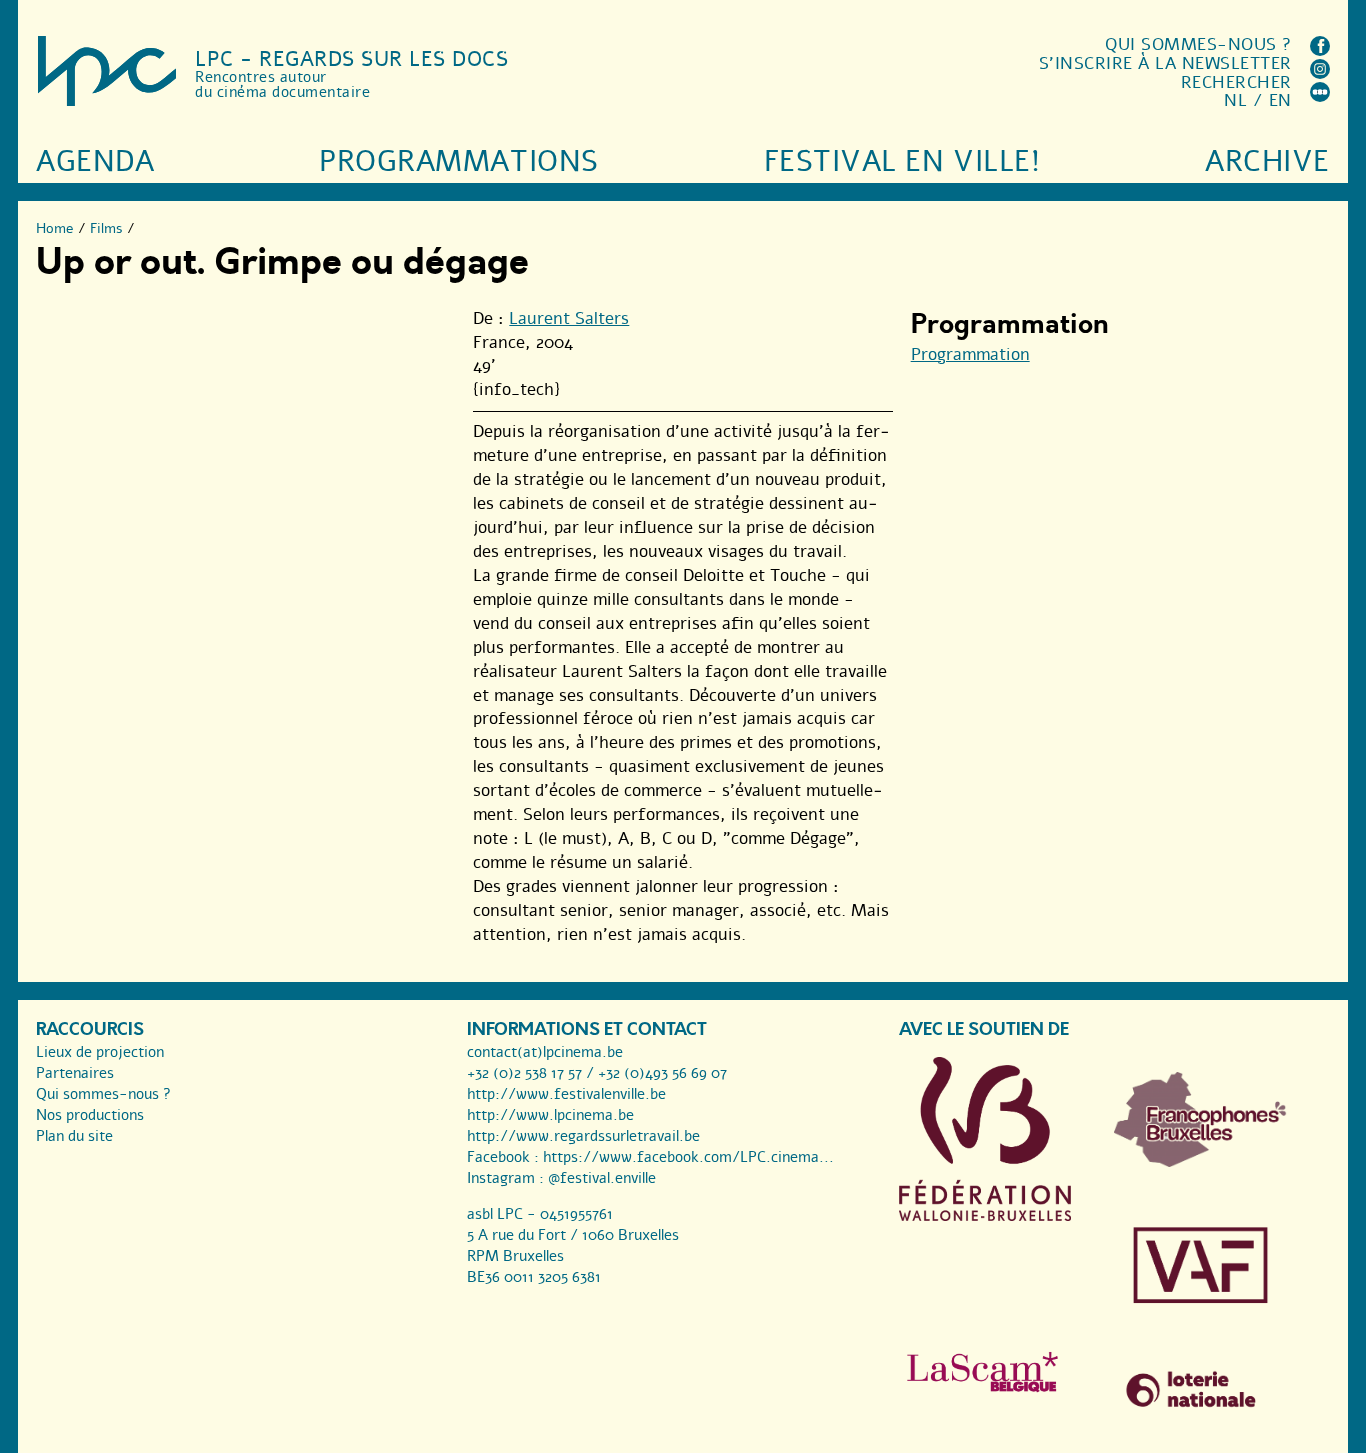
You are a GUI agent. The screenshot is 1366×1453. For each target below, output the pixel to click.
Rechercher (1236, 82)
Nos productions (90, 1115)
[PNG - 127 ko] (1200, 1162)
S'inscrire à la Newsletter (1165, 63)
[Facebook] (1320, 50)
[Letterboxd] (1320, 96)
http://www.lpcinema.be (550, 1115)
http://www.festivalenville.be (566, 1094)
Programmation (970, 354)
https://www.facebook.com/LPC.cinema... (688, 1157)
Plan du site (74, 1136)
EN (1280, 100)
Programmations (458, 161)
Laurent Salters (569, 318)
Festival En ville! (902, 161)
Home (55, 228)
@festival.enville (602, 1178)
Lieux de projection (100, 1052)
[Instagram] (1320, 73)
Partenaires (75, 1073)
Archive (1267, 161)
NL (1235, 100)
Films (106, 228)
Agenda (95, 161)
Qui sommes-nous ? (1198, 44)
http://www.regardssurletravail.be (583, 1136)
